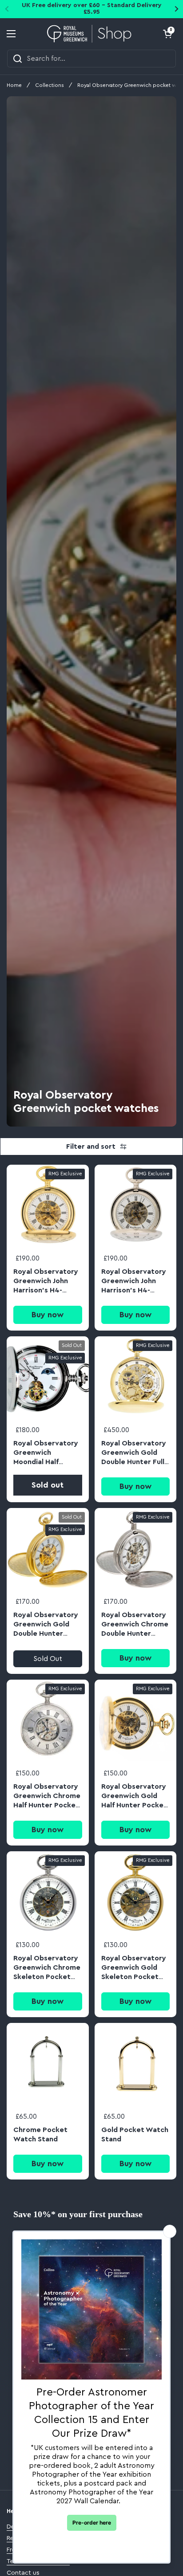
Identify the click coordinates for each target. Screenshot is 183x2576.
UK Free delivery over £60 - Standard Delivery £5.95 (92, 9)
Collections (50, 85)
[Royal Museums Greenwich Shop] (90, 34)
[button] (167, 34)
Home (14, 85)
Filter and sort (91, 1147)
